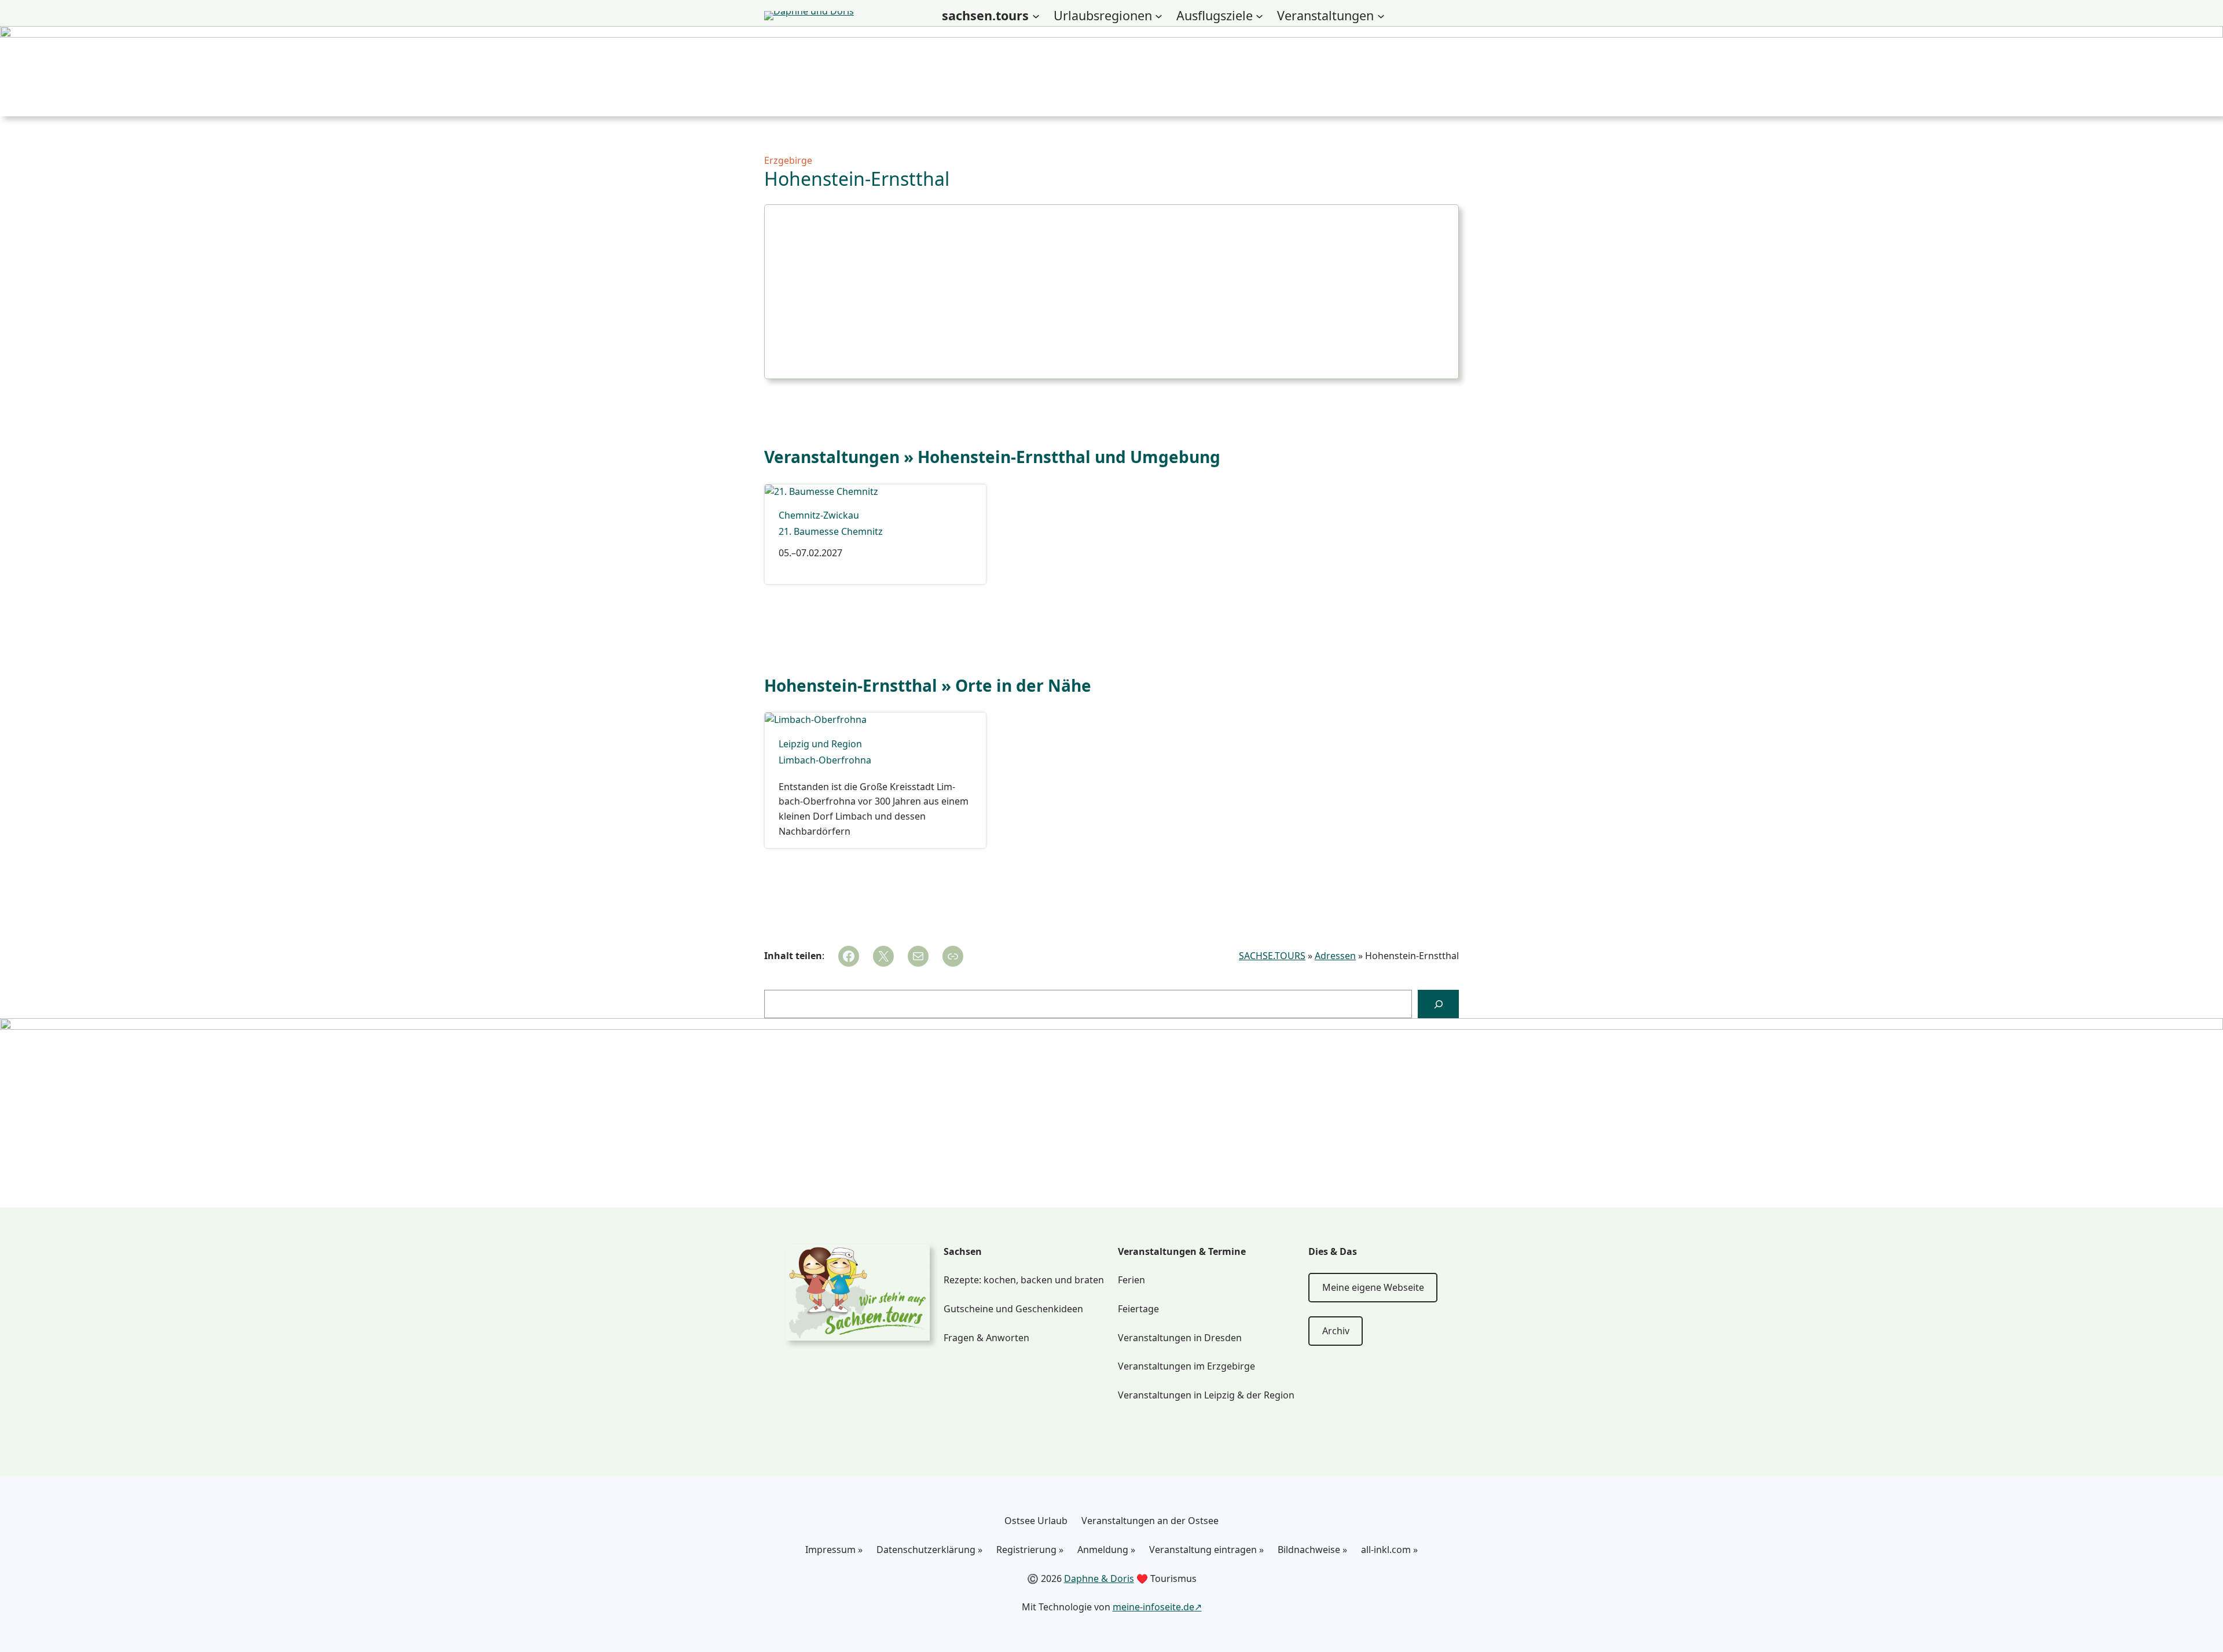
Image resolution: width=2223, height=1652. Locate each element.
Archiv (1336, 1331)
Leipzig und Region (820, 744)
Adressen (1335, 956)
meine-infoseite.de (1153, 1607)
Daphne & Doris (1099, 1578)
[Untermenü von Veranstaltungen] (1381, 16)
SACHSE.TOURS (1272, 956)
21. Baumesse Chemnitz (831, 532)
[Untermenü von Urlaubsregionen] (1159, 16)
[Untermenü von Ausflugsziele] (1259, 16)
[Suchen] (1438, 1004)
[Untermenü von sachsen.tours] (1036, 16)
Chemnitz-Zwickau (819, 515)
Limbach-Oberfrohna (825, 760)
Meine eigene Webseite (1373, 1287)
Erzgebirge (788, 160)
